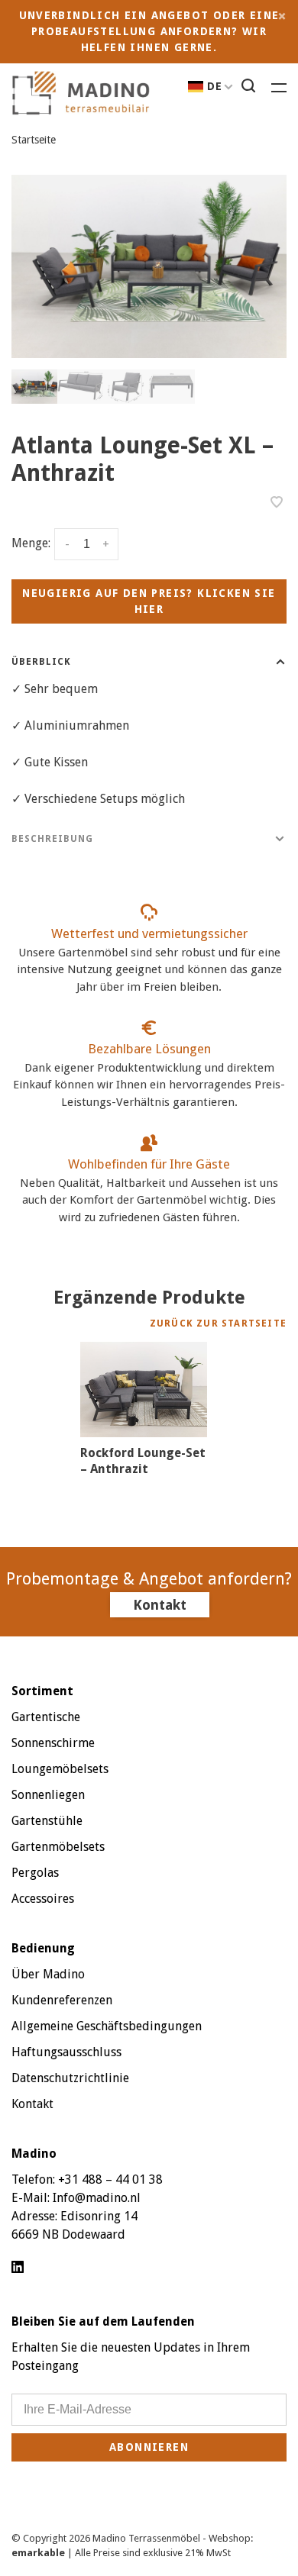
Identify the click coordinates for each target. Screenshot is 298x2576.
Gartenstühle (47, 1821)
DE (215, 86)
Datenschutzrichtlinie (70, 2078)
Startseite (34, 140)
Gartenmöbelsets (58, 1847)
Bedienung (43, 1948)
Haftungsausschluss (66, 2052)
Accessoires (43, 1899)
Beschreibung (52, 839)
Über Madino (48, 1974)
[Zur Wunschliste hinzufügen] (277, 503)
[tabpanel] (149, 266)
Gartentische (46, 1717)
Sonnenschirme (53, 1743)
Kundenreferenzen (62, 2000)
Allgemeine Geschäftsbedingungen (107, 2026)
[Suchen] (251, 88)
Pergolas (35, 1873)
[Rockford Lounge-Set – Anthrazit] (144, 1390)
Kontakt (160, 1605)
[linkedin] (18, 2268)
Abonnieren (149, 2447)
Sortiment (42, 1691)
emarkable (39, 2553)
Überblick (41, 662)
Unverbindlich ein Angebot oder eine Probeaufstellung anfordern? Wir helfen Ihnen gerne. (149, 31)
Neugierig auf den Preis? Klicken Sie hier (149, 601)
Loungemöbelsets (60, 1769)
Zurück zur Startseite (218, 1323)
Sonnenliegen (48, 1795)
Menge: (31, 544)
